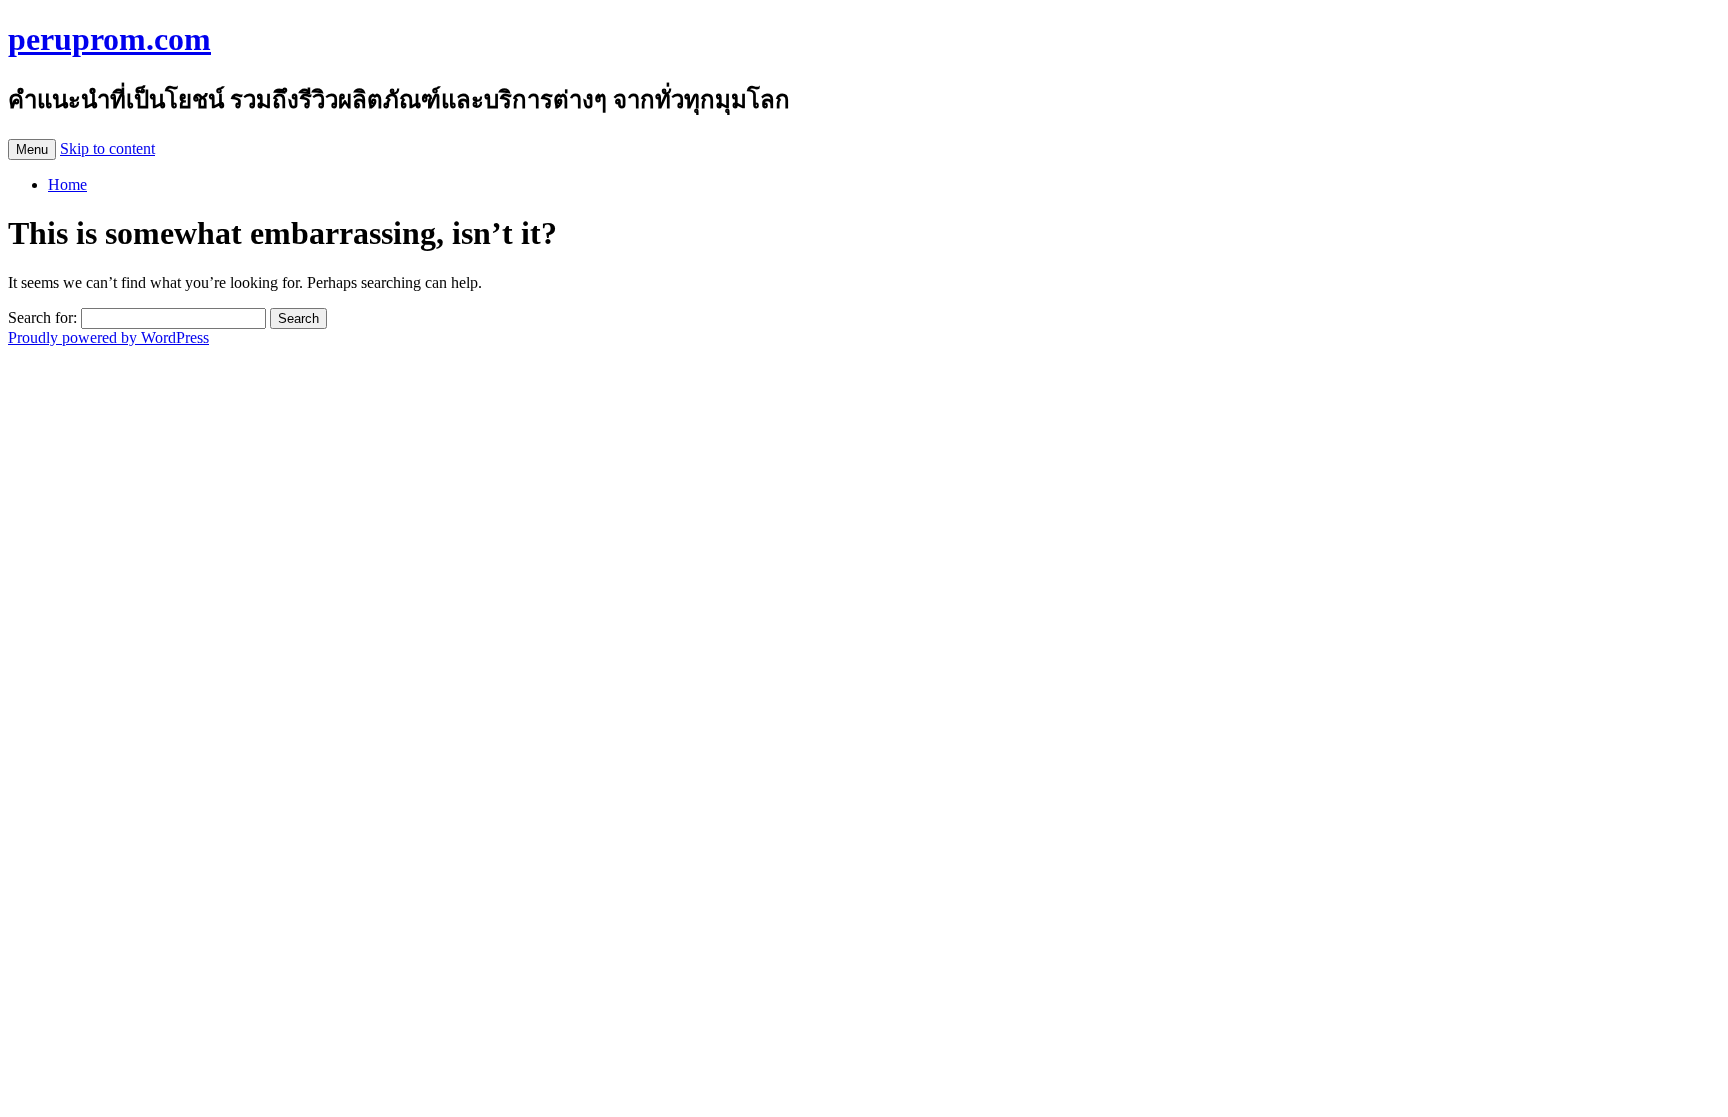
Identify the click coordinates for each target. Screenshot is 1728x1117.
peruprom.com (109, 39)
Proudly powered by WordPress (108, 337)
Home (67, 184)
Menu (32, 149)
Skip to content (107, 148)
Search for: (42, 317)
